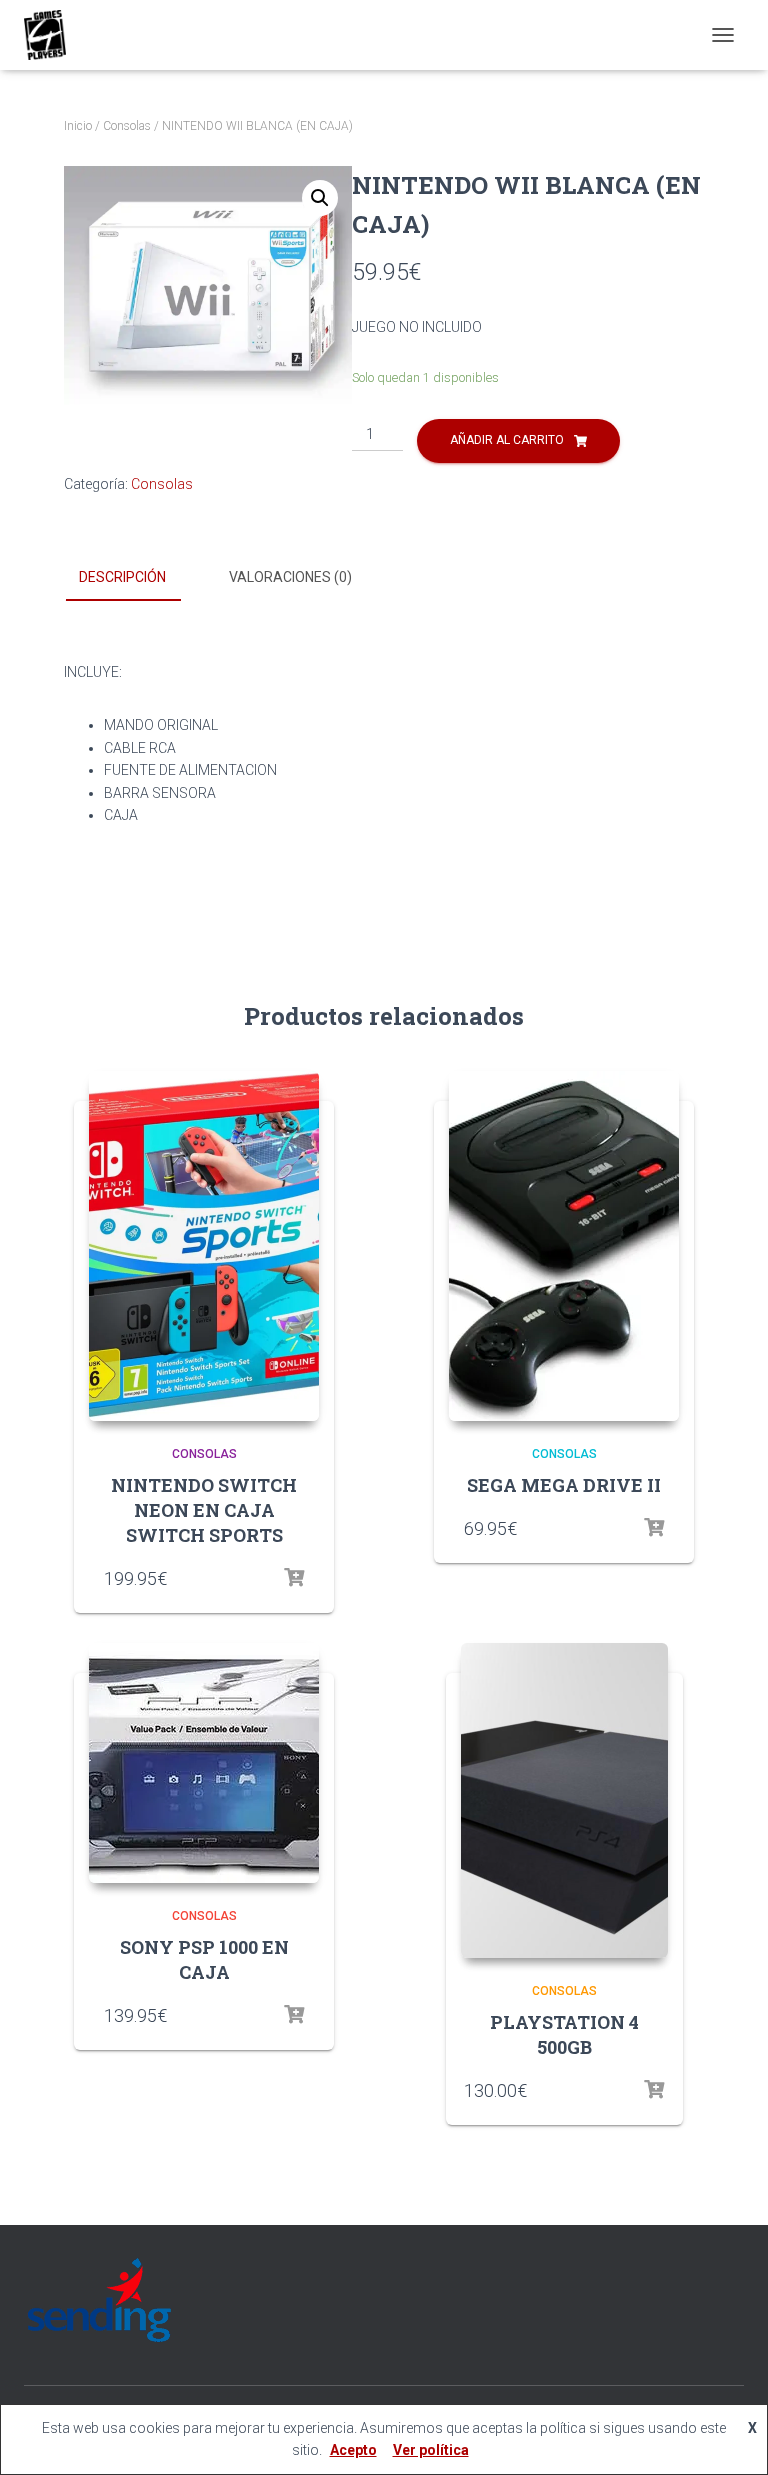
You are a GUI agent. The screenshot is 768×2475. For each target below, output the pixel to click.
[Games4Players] (52, 35)
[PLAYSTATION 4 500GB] (564, 1800)
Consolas (127, 126)
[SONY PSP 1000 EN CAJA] (204, 1763)
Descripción (122, 577)
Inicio (78, 126)
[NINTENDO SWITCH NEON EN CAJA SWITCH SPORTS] (204, 1246)
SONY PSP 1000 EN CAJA (204, 1959)
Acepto (353, 2450)
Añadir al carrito (507, 440)
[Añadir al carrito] (294, 1578)
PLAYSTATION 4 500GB (564, 2034)
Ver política (431, 2450)
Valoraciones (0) (290, 577)
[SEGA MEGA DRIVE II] (564, 1246)
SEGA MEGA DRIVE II (564, 1485)
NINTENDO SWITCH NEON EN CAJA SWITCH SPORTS (204, 1510)
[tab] (137, 578)
